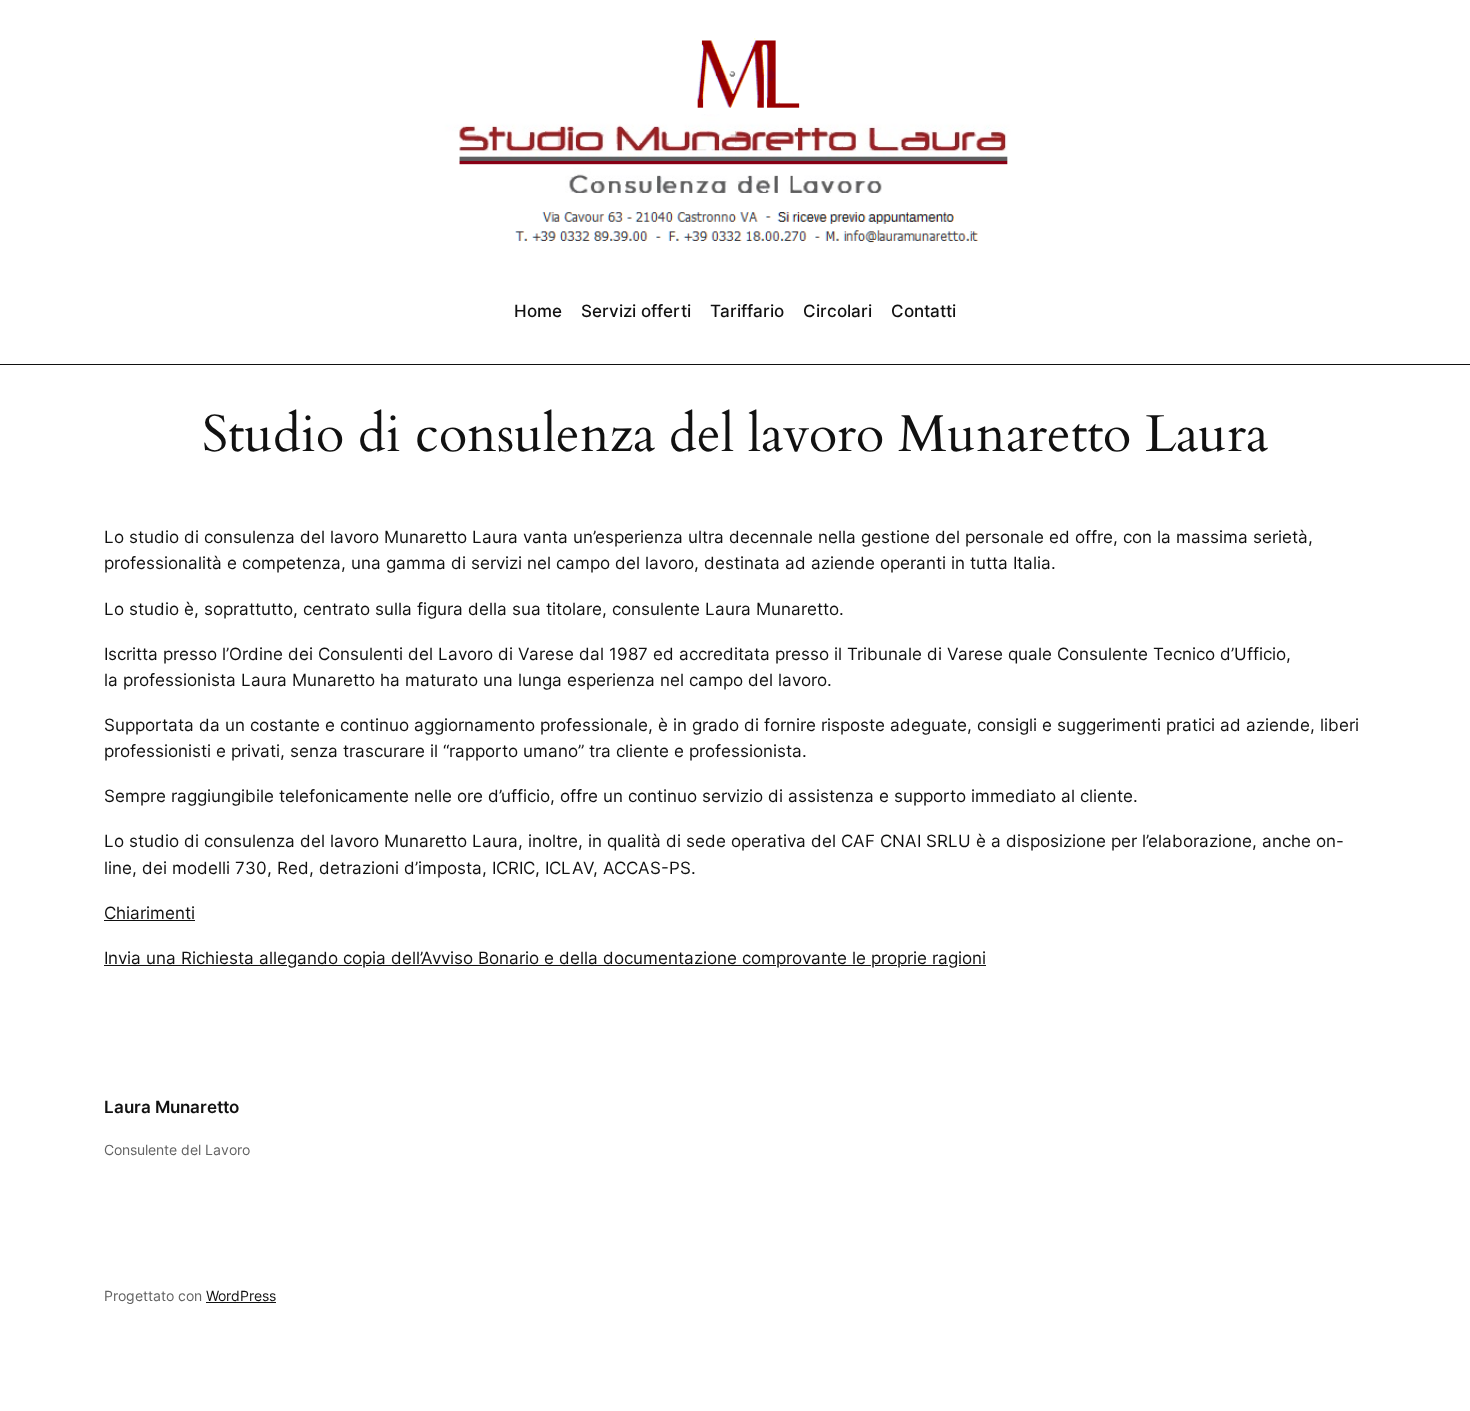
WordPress (241, 1295)
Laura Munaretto (171, 1107)
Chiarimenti (149, 913)
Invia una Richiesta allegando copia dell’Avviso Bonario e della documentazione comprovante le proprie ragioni (545, 958)
